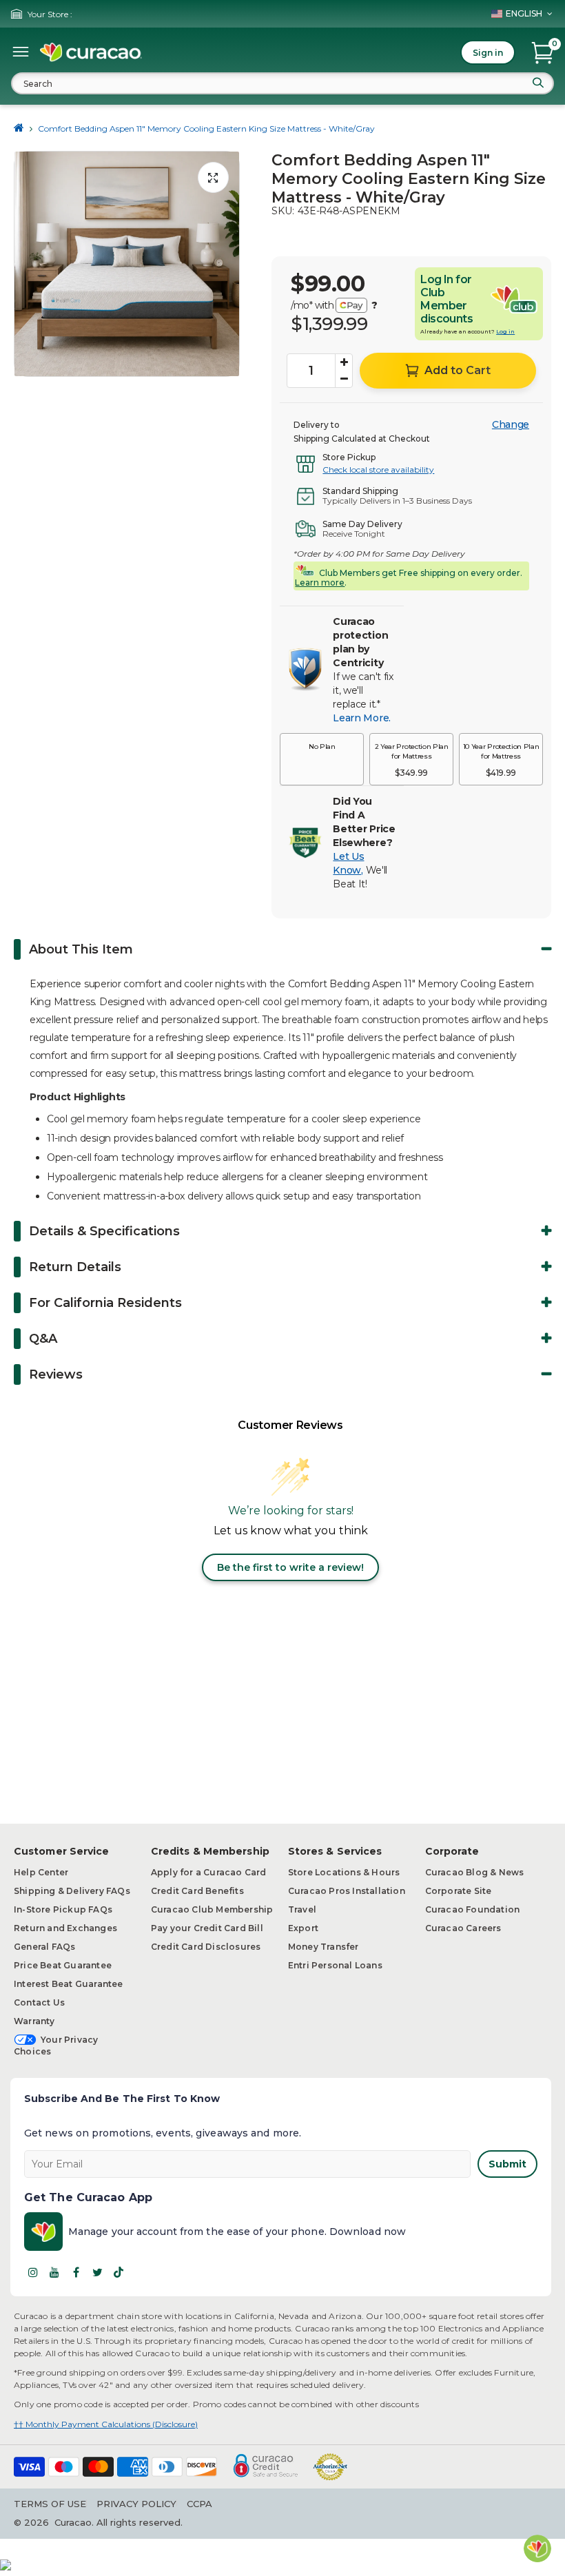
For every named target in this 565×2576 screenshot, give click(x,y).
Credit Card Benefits (197, 1891)
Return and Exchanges (65, 1928)
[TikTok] (119, 2272)
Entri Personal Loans (335, 1965)
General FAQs (44, 1947)
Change (511, 424)
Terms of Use (50, 2504)
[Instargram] (33, 2272)
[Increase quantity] (344, 362)
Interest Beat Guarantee (69, 1984)
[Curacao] (91, 52)
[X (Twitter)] (97, 2272)
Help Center (41, 1872)
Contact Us (39, 2002)
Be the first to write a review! (290, 1567)
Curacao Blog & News (475, 1872)
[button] (322, 759)
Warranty (34, 2021)
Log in (505, 331)
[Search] (538, 83)
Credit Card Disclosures (206, 1947)
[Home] (19, 128)
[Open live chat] (537, 2548)
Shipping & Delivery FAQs (72, 1891)
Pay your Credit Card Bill (207, 1928)
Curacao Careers (463, 1928)
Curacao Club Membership (212, 1909)
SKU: (283, 211)
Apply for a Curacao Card (209, 1872)
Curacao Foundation (473, 1909)
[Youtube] (54, 2272)
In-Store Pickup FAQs (63, 1909)
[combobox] (282, 83)
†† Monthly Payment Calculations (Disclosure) (106, 2424)
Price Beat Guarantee (63, 1965)
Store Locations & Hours (344, 1872)
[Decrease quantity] (344, 379)
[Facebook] (76, 2272)
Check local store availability (378, 470)
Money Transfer (323, 1947)
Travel (302, 1909)
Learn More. (361, 718)
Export (303, 1928)
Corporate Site (459, 1891)
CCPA (199, 2504)
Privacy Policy (136, 2504)
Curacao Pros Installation (347, 1891)
